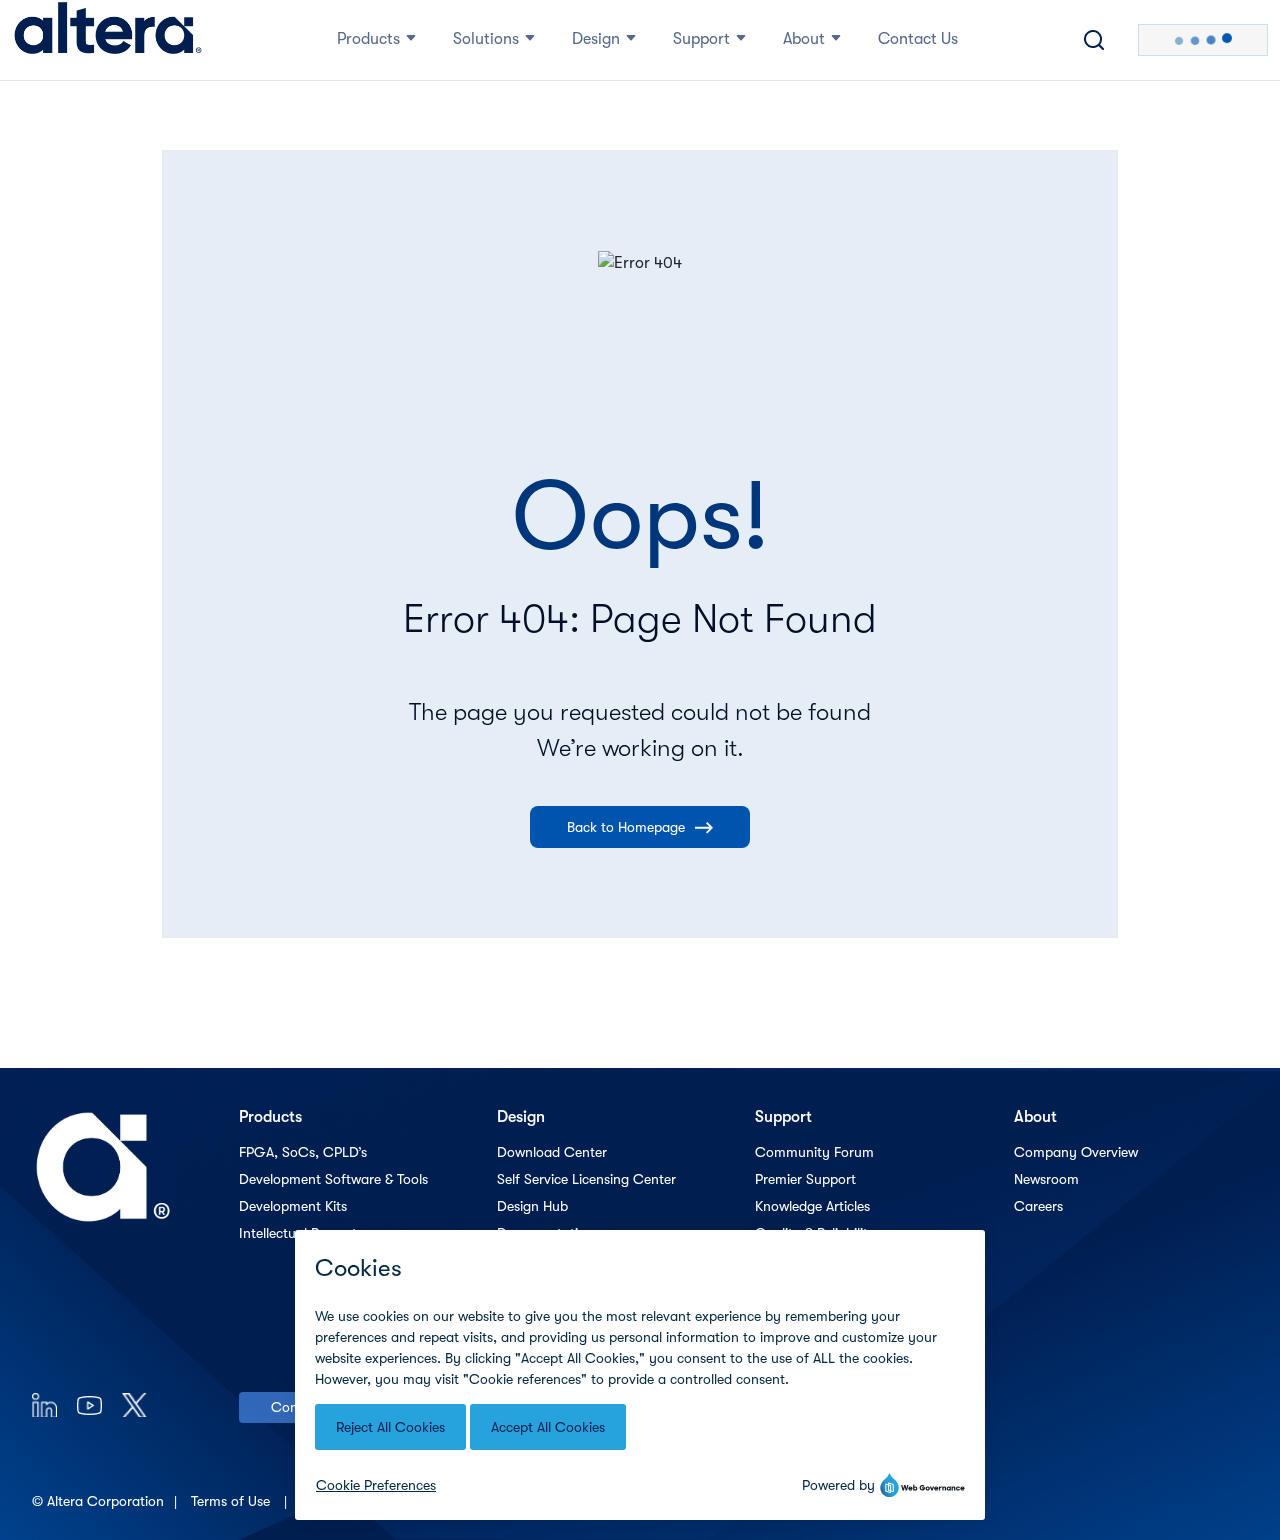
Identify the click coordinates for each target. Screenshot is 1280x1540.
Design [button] (596, 39)
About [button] (804, 39)
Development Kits (293, 1206)
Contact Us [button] (918, 39)
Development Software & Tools (333, 1179)
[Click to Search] (1094, 40)
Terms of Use (232, 1501)
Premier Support (805, 1179)
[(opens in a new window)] (44, 1404)
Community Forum (814, 1152)
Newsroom (1046, 1179)
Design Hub (532, 1206)
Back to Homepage (626, 827)
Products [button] (368, 39)
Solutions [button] (486, 39)
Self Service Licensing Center (586, 1179)
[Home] (108, 40)
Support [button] (701, 39)
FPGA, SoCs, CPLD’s (303, 1152)
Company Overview (1076, 1152)
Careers (1038, 1206)
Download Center (552, 1152)
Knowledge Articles (812, 1206)
